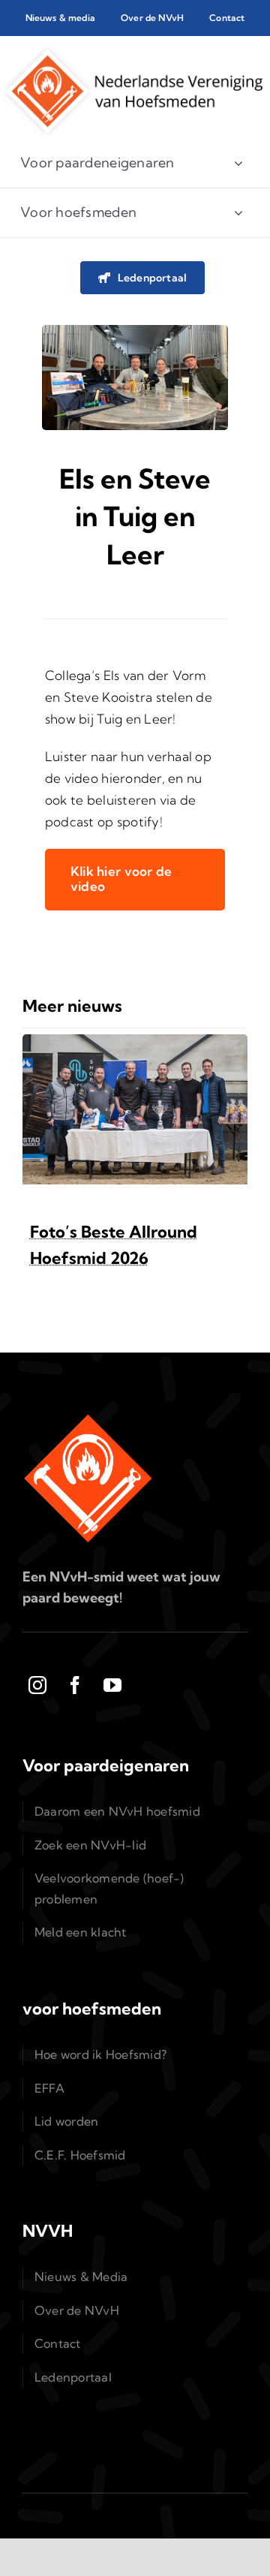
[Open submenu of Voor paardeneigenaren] (238, 163)
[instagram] (37, 1685)
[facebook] (75, 1685)
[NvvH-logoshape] (88, 1419)
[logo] (131, 50)
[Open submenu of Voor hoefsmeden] (238, 213)
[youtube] (112, 1685)
